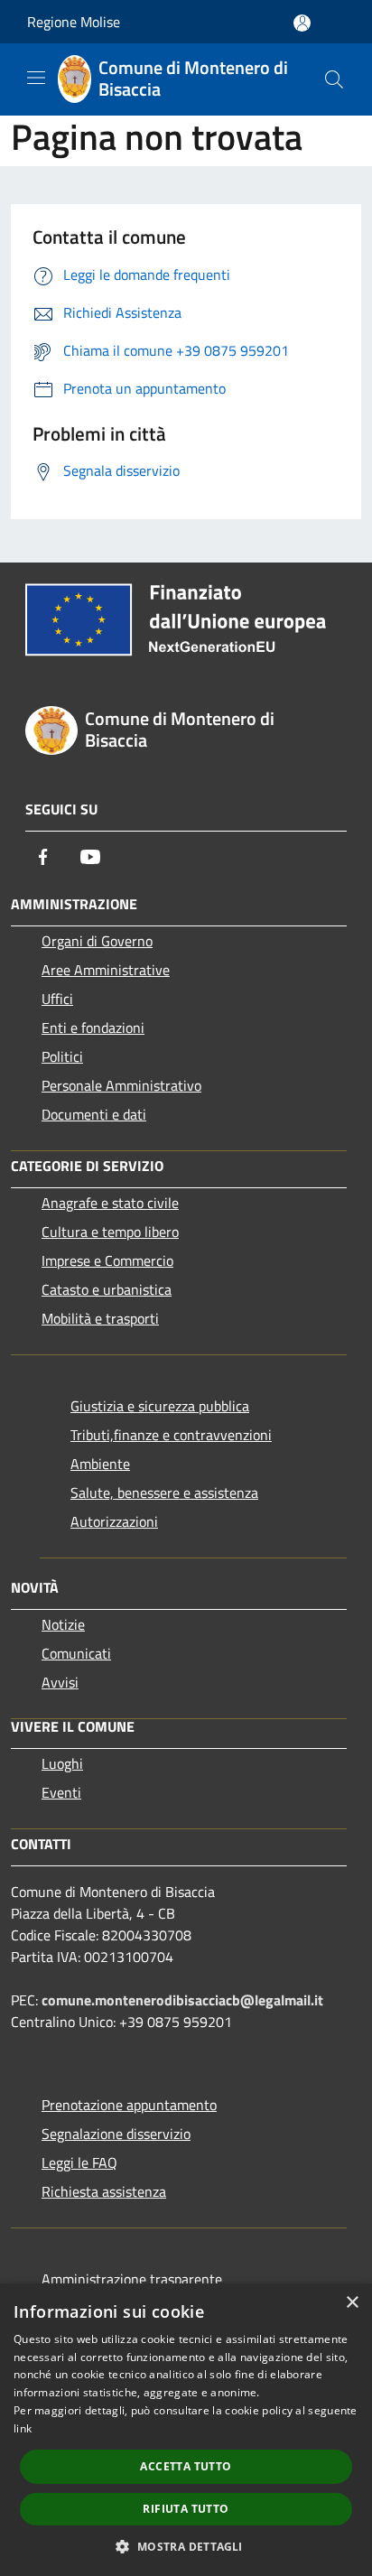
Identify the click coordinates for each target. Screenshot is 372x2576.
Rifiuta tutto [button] (186, 2509)
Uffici (57, 999)
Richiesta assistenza (104, 2191)
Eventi (61, 1792)
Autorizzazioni (114, 1521)
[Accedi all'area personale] (302, 23)
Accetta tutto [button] (186, 2466)
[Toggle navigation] (36, 78)
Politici (62, 1056)
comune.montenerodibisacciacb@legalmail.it (182, 2000)
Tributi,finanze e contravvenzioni (171, 1435)
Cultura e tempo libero (110, 1232)
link (23, 2428)
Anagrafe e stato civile (110, 1203)
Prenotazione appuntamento (129, 2105)
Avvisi (60, 1682)
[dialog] (186, 2430)
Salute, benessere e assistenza (164, 1493)
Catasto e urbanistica (107, 1289)
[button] (186, 2546)
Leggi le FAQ (79, 2162)
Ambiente (100, 1464)
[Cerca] (334, 79)
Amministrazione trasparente (132, 2279)
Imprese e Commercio (107, 1260)
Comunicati (76, 1653)
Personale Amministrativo (121, 1085)
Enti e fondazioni (93, 1028)
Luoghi (62, 1763)
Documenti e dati (94, 1114)
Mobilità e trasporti (100, 1318)
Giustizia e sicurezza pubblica (160, 1406)
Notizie (63, 1624)
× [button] (352, 2303)
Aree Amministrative (106, 970)
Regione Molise (74, 22)
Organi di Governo (97, 941)
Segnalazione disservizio (116, 2134)
